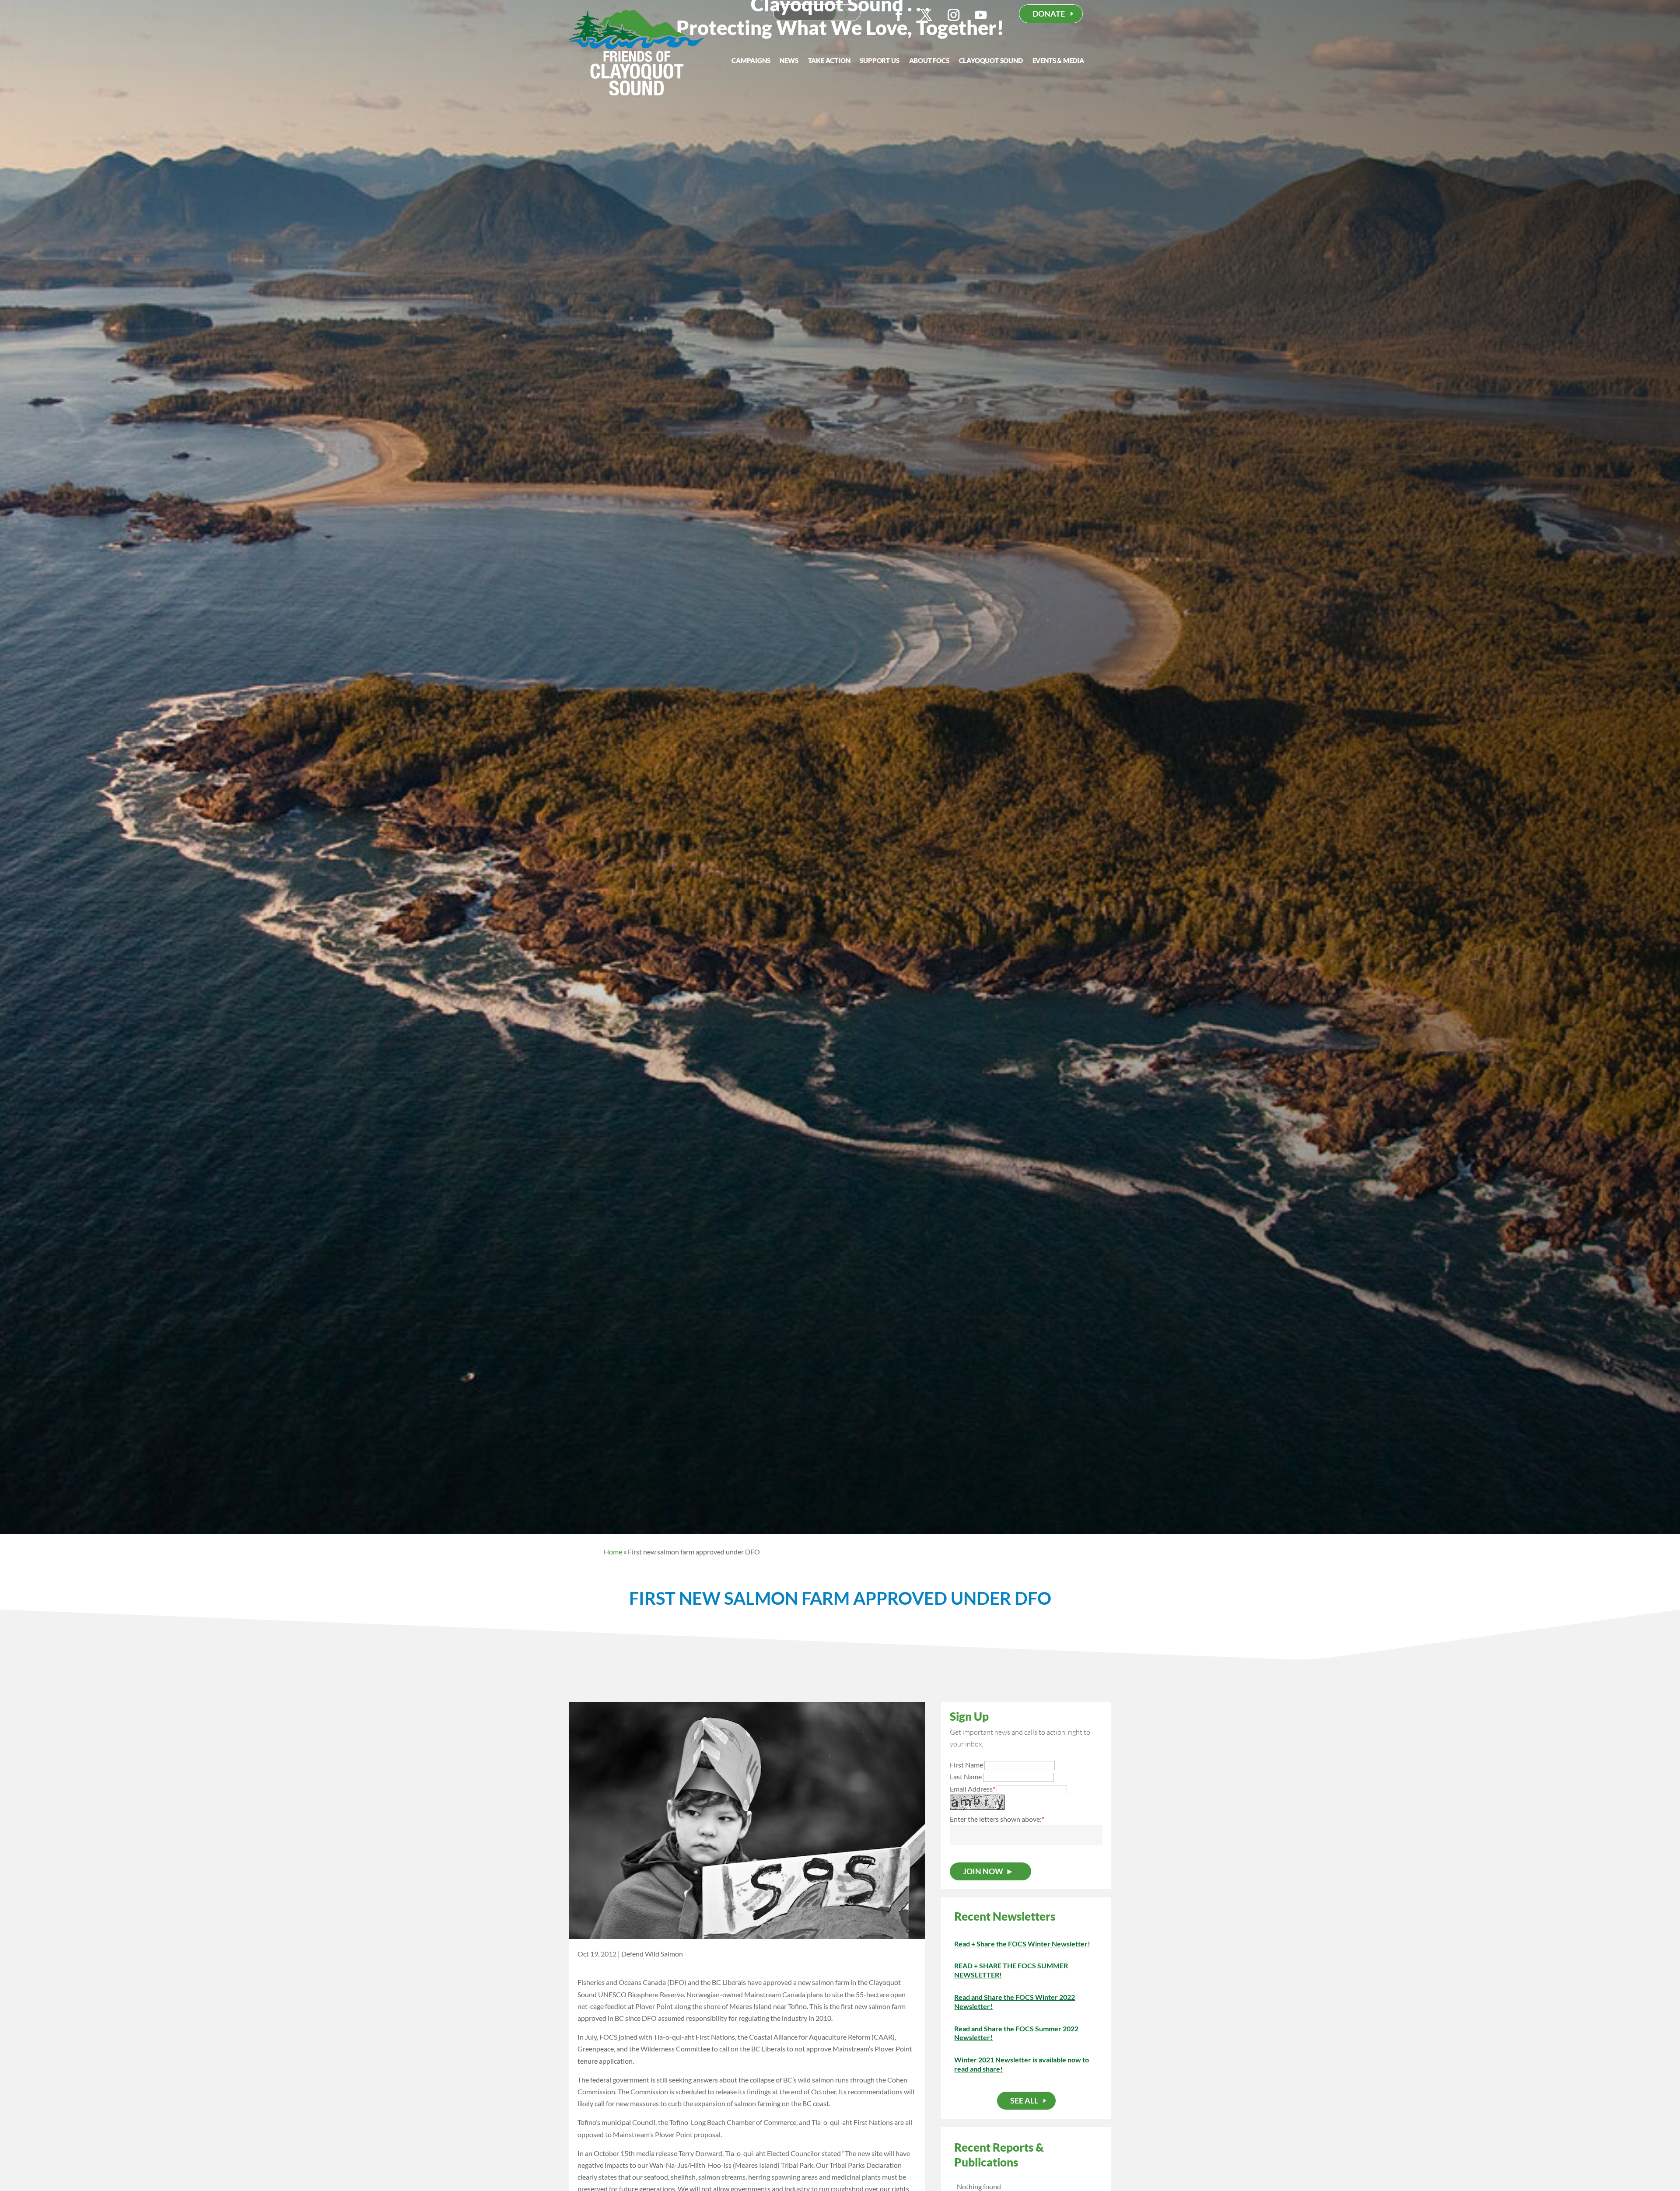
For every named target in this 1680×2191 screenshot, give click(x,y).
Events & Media (1058, 61)
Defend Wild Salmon (652, 1954)
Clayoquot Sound (991, 61)
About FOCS (929, 61)
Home (613, 1552)
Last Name (966, 1776)
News (789, 61)
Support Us (879, 61)
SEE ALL (1024, 2100)
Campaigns (751, 61)
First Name (966, 1765)
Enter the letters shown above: (996, 1819)
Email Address (973, 1789)
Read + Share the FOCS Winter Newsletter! (1022, 1944)
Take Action (829, 61)
